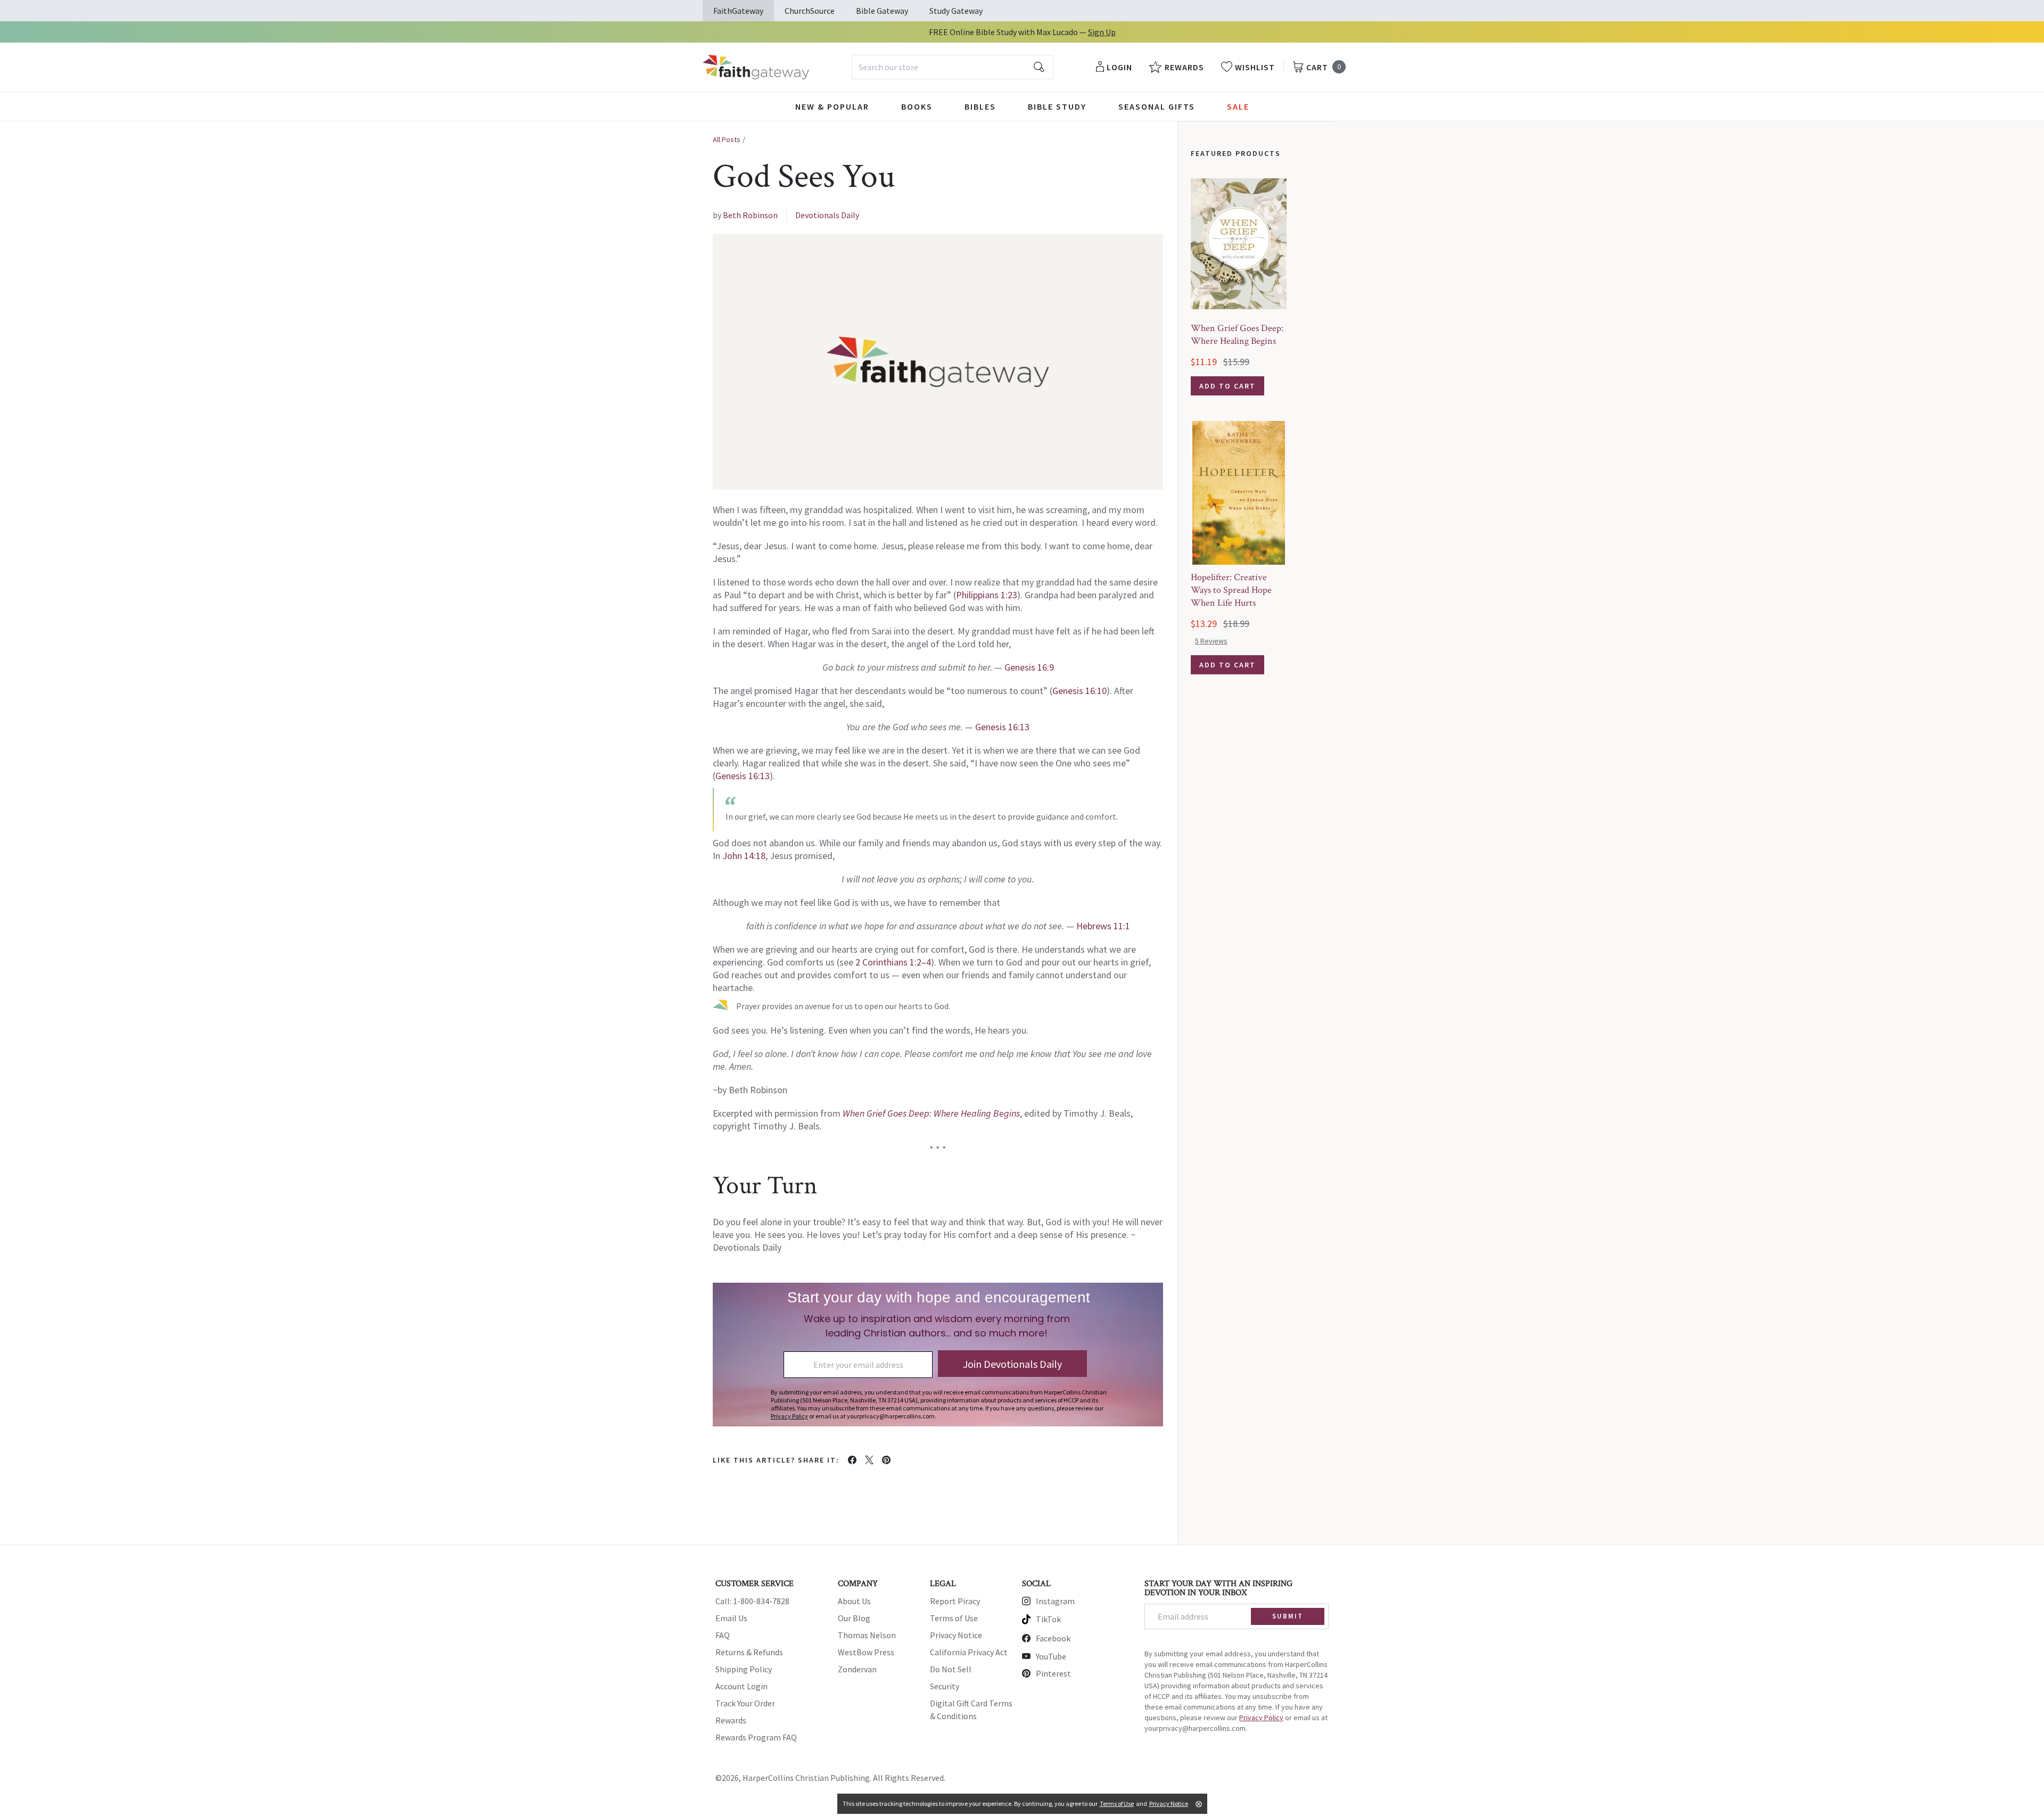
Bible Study (1057, 106)
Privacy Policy (1261, 1718)
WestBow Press (866, 1652)
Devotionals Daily (827, 215)
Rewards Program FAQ (756, 1737)
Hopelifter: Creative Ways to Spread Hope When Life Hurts (1231, 590)
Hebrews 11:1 (1103, 926)
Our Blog (854, 1618)
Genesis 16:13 (1002, 727)
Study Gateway (956, 11)
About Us (854, 1601)
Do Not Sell (951, 1669)
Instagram (1055, 1601)
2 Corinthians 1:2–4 (893, 962)
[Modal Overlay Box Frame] (938, 1355)
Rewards (731, 1720)
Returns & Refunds (749, 1652)
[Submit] (1039, 67)
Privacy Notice (956, 1635)
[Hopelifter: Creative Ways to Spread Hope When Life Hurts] (1239, 493)
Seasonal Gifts (1157, 106)
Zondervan (857, 1669)
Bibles (980, 106)
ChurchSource (810, 11)
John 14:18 (744, 856)
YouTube (1051, 1656)
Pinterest (1053, 1673)
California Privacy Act (969, 1652)
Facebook (1053, 1638)
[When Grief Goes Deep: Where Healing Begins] (1239, 244)
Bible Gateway (882, 11)
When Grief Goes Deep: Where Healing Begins (1237, 335)
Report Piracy (955, 1601)
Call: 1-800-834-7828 (752, 1601)
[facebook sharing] (852, 1460)
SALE (1238, 106)
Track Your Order (745, 1703)
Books (917, 106)
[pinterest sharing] (886, 1460)
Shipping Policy (744, 1669)
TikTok (1048, 1619)
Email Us (731, 1618)
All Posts (727, 139)
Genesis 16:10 (1079, 691)
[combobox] (953, 67)
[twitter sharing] (869, 1460)
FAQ (723, 1635)
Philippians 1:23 (987, 595)
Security (945, 1686)
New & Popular (832, 106)
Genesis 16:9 (1029, 667)
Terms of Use (954, 1618)
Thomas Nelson (867, 1635)
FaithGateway (738, 11)
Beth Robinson (750, 215)
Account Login (741, 1686)
